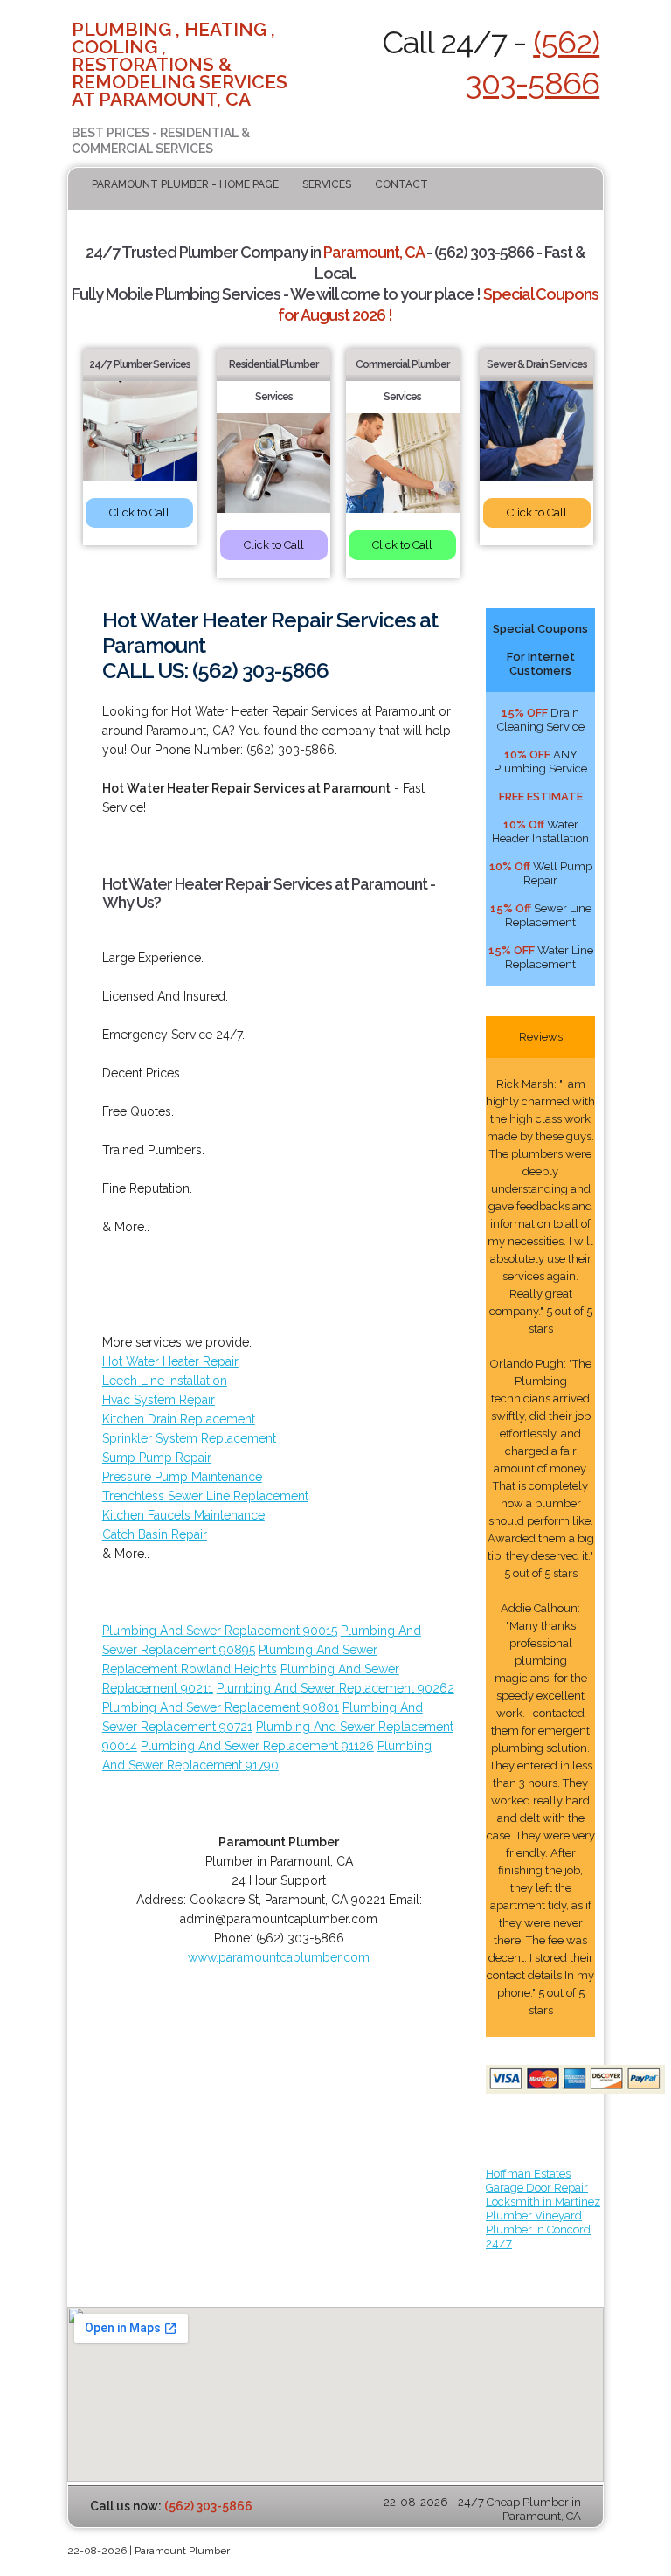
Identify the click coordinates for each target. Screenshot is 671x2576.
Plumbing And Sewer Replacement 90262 (335, 1688)
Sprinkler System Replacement (189, 1438)
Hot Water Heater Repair (170, 1361)
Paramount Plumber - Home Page (185, 184)
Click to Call (139, 512)
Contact (401, 184)
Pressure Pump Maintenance (182, 1477)
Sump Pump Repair (157, 1458)
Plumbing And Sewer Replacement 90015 (220, 1631)
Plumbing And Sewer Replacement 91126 (257, 1746)
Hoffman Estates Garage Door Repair (537, 2181)
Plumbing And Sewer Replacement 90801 (221, 1707)
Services (327, 184)
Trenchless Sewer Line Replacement (205, 1496)
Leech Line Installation (165, 1381)
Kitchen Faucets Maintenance (183, 1515)
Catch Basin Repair (155, 1534)
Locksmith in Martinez (543, 2202)
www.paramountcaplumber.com (279, 1957)
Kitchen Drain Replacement (179, 1419)
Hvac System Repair (159, 1400)
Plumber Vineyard (534, 2216)
